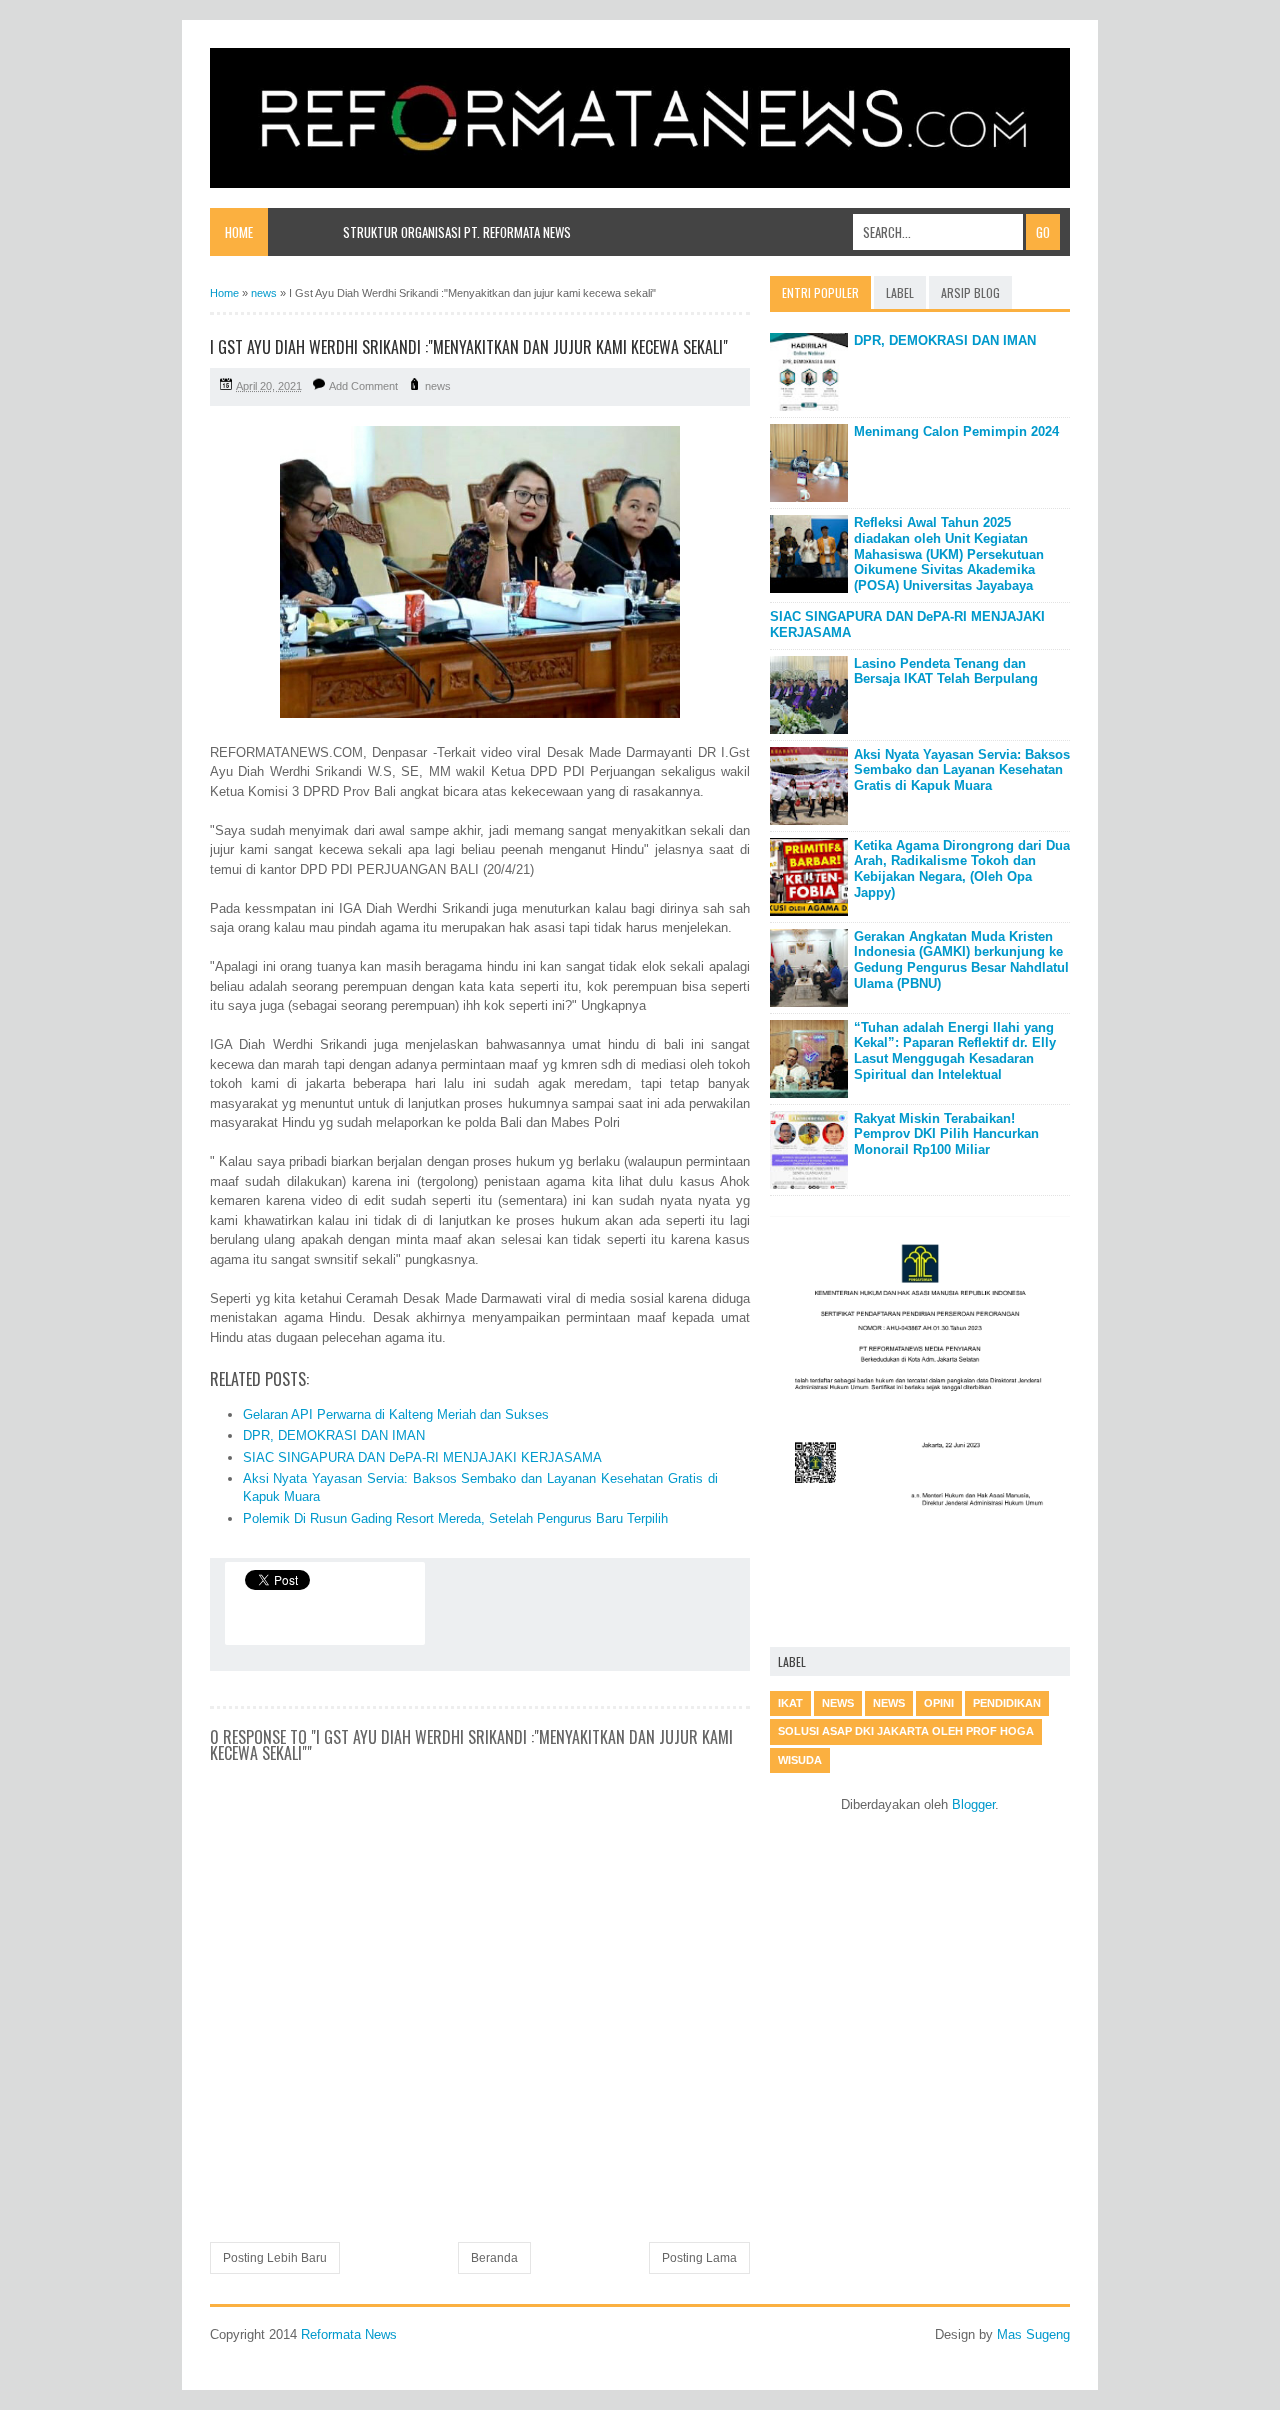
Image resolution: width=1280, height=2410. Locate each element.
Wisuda (800, 1760)
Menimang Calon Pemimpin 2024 (956, 431)
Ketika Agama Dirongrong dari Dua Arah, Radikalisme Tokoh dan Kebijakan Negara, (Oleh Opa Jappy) (962, 869)
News (889, 1703)
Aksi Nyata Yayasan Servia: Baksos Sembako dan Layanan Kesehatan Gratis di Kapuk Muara (962, 770)
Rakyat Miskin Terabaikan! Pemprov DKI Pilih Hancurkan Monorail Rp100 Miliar (946, 1134)
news (438, 386)
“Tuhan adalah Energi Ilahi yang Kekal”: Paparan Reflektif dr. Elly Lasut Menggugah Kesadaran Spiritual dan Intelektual (955, 1051)
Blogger (973, 1804)
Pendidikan (1007, 1703)
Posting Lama (699, 2258)
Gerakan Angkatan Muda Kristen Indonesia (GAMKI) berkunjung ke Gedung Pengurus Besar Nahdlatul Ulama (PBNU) (961, 960)
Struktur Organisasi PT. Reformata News (457, 232)
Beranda (494, 2258)
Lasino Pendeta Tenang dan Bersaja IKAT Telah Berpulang (946, 671)
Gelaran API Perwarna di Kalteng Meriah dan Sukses (396, 1414)
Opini (939, 1703)
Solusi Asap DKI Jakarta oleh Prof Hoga (906, 1731)
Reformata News (349, 2334)
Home (239, 232)
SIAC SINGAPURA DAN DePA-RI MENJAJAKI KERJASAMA (422, 1457)
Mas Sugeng (1033, 2334)
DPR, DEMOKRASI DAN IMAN (334, 1435)
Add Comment (363, 386)
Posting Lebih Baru (275, 2258)
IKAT (790, 1703)
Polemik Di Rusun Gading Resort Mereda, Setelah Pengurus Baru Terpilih (455, 1518)
